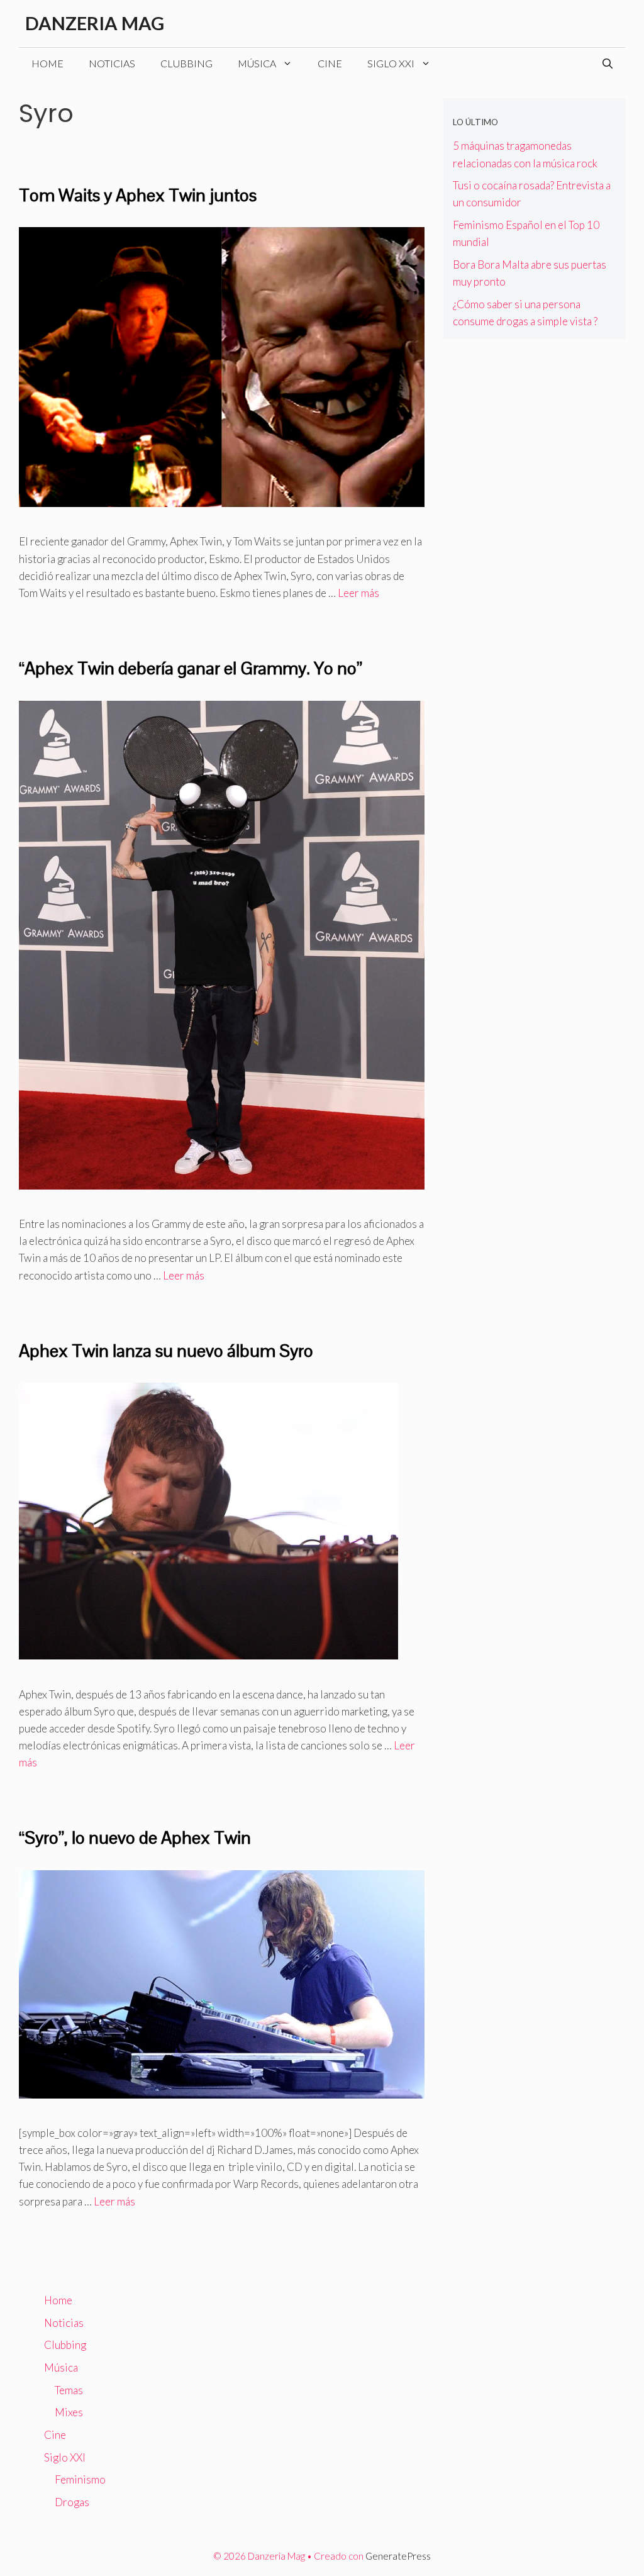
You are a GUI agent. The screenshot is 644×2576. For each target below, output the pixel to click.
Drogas (72, 2502)
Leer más (358, 593)
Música (257, 63)
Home (47, 63)
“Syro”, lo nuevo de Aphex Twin (135, 1837)
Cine (330, 63)
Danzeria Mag (95, 23)
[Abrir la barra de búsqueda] (608, 64)
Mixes (69, 2412)
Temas (69, 2390)
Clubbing (186, 63)
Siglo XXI (391, 63)
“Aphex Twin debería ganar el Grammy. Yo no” (191, 668)
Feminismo (80, 2479)
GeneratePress (398, 2556)
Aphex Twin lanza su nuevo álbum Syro (166, 1351)
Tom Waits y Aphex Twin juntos (138, 195)
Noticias (112, 63)
